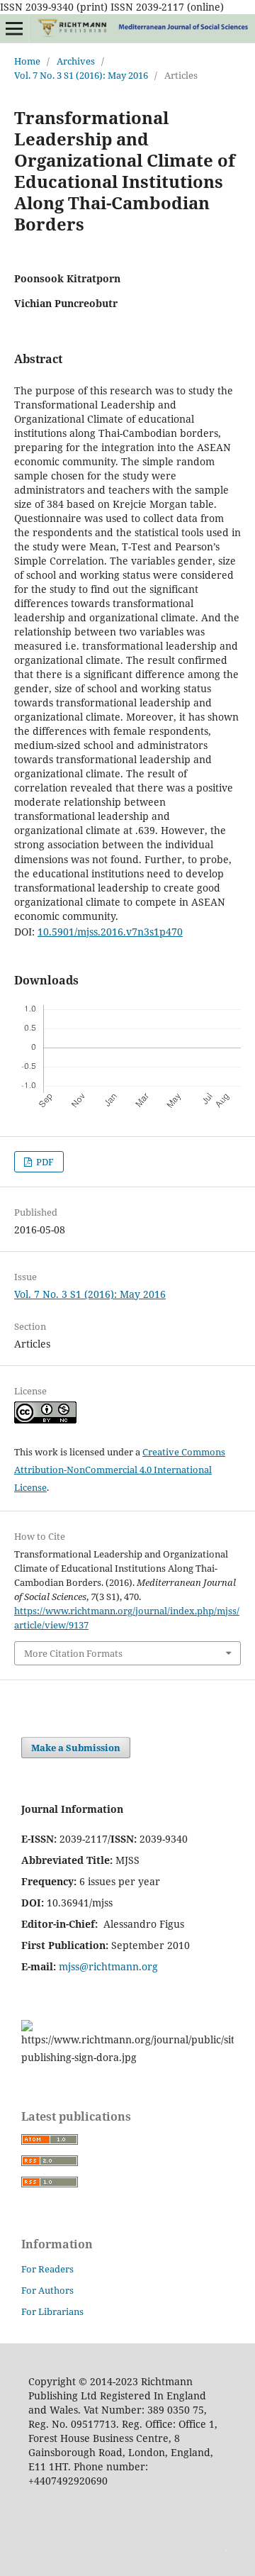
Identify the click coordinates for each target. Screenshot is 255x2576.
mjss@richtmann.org (108, 1966)
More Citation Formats (73, 1653)
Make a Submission (76, 1748)
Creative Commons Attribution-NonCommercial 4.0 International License (120, 1470)
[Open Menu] (14, 28)
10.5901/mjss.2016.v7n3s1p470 (110, 932)
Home (27, 61)
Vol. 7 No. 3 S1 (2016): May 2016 (81, 75)
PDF (44, 1162)
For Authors (47, 2290)
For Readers (47, 2269)
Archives (76, 61)
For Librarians (52, 2311)
